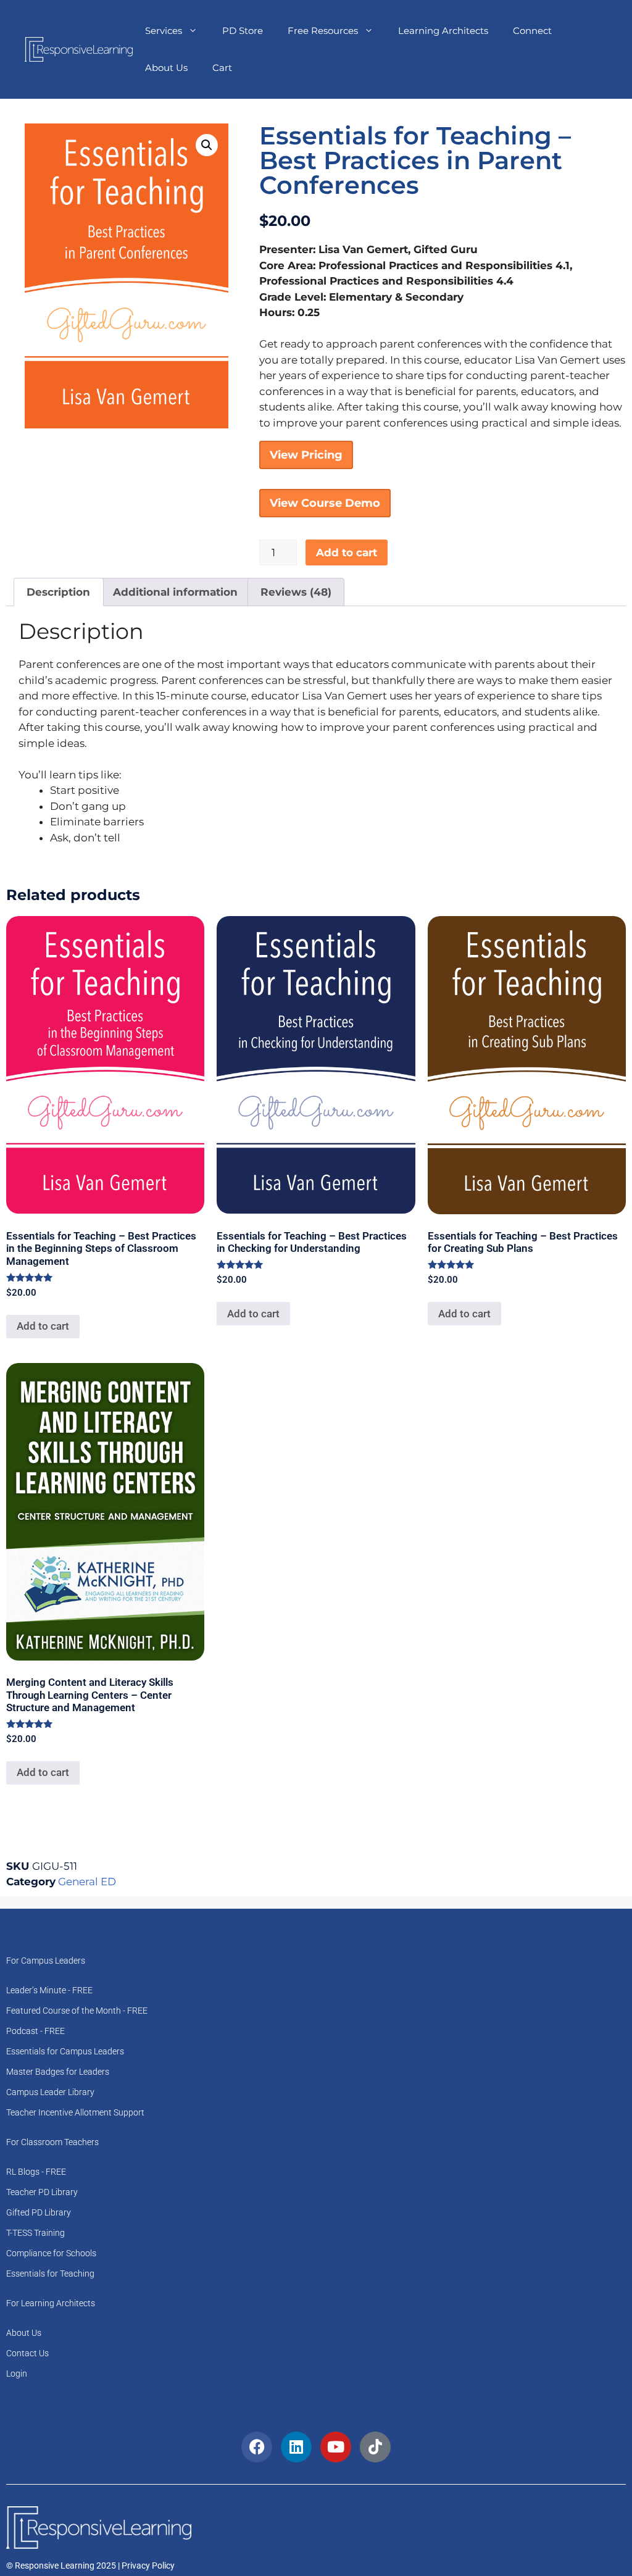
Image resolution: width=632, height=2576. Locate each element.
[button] (207, 145)
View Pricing (306, 455)
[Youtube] (336, 2447)
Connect (532, 31)
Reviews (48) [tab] (296, 592)
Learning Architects (443, 31)
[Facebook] (257, 2447)
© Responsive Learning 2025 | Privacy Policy (90, 2566)
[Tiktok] (375, 2447)
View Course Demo (325, 503)
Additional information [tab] (175, 592)
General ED (87, 1882)
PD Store (243, 31)
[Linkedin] (296, 2447)
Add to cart (347, 552)
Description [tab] (58, 592)
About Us (166, 68)
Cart (222, 68)
